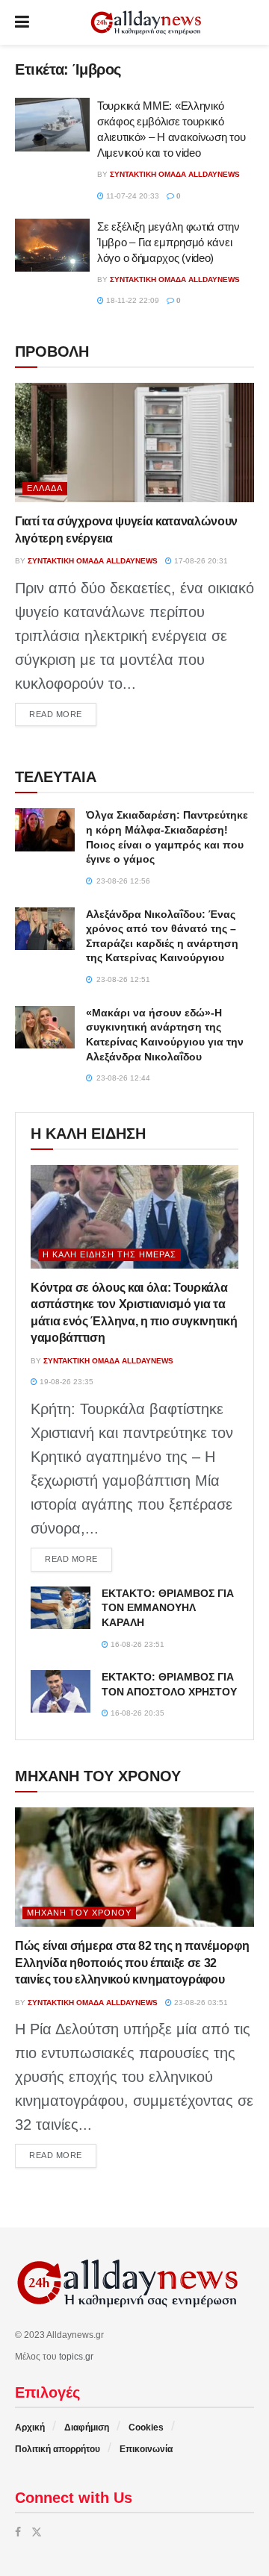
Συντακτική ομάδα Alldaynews (175, 174)
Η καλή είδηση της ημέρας (109, 1254)
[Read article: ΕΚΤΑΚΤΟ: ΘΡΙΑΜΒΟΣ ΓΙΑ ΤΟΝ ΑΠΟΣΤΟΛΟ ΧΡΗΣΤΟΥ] (61, 1691)
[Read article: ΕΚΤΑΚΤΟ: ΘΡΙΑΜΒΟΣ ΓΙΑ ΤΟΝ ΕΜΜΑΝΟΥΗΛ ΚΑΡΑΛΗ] (61, 1608)
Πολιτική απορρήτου (58, 2449)
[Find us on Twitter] (37, 2532)
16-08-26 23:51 (136, 1644)
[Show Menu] (22, 22)
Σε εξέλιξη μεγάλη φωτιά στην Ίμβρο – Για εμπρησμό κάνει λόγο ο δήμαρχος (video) (168, 242)
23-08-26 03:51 (200, 2003)
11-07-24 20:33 (132, 196)
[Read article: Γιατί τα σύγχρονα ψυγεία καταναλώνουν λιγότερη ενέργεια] (134, 443)
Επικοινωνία (146, 2449)
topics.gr (76, 2357)
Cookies (146, 2427)
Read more (63, 714)
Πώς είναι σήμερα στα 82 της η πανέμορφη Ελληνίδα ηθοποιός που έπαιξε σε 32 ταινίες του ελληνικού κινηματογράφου (132, 1963)
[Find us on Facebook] (18, 2532)
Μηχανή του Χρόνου (79, 1913)
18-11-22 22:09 (132, 300)
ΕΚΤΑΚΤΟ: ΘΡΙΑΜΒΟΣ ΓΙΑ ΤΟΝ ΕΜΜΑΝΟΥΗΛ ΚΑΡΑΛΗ (168, 1608)
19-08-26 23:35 (65, 1382)
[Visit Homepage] (146, 23)
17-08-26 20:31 (200, 561)
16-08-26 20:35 (136, 1713)
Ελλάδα (45, 488)
